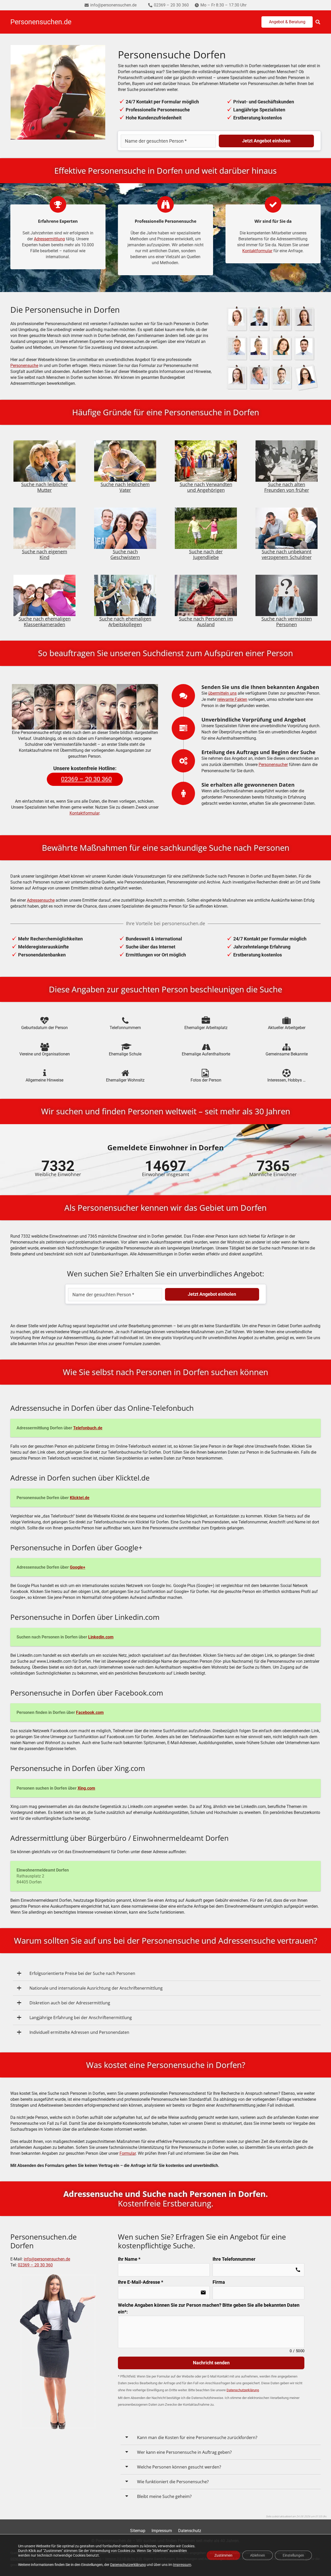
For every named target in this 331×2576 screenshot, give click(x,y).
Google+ (78, 1567)
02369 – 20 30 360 (35, 2265)
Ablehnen (258, 2555)
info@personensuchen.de (47, 2259)
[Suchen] (318, 22)
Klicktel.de (80, 1498)
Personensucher (273, 765)
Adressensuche (41, 900)
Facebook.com (90, 1712)
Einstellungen (293, 2555)
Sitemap (138, 2531)
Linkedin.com (101, 1637)
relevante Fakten (232, 699)
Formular (128, 2153)
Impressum (162, 2531)
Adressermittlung (49, 239)
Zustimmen (223, 2555)
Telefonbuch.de (88, 1428)
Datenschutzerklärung (128, 2564)
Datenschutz (190, 2531)
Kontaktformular (257, 251)
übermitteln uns (222, 693)
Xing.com (86, 1788)
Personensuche (24, 366)
